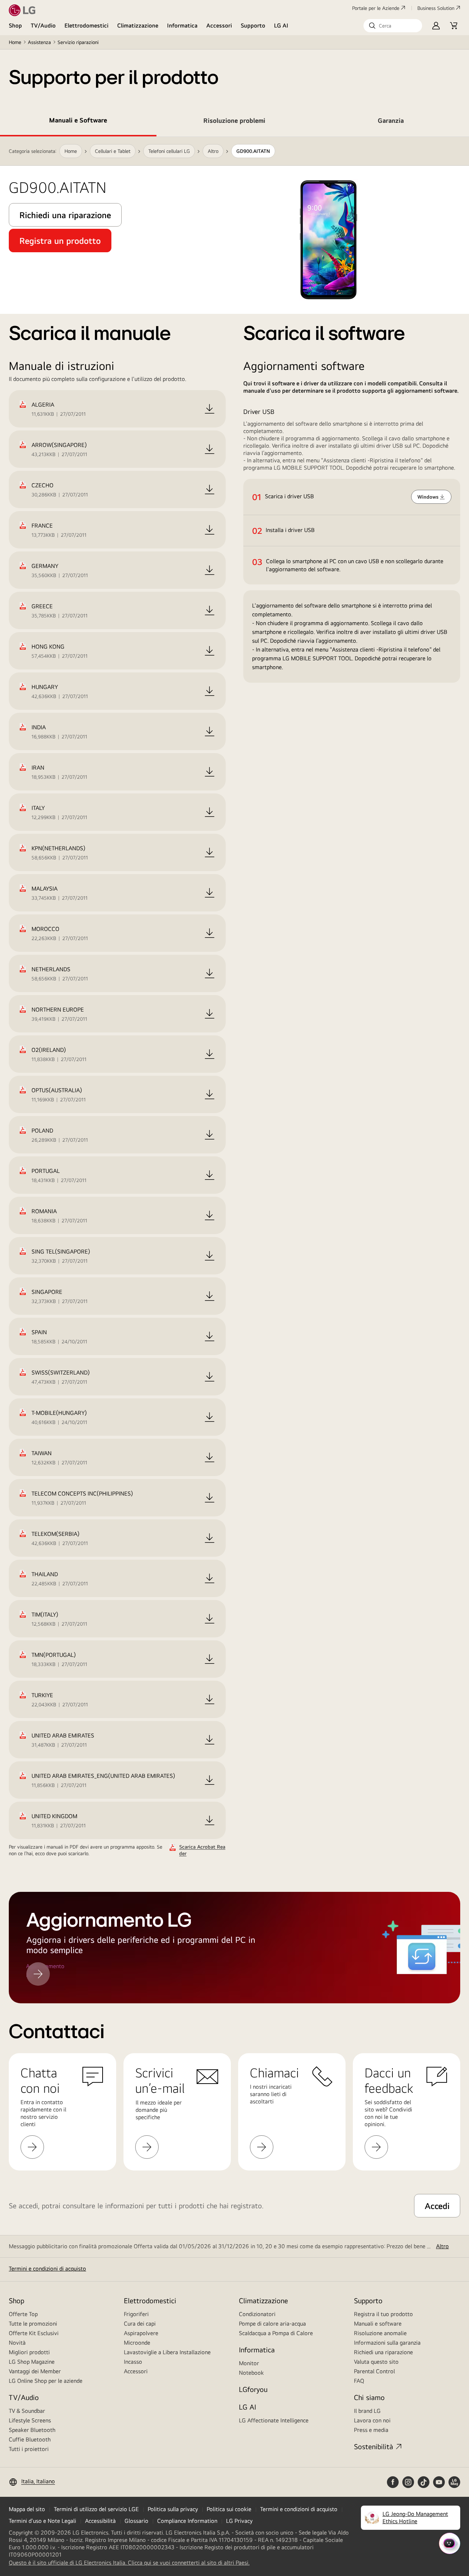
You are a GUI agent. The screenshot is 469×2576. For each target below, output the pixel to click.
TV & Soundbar (27, 2411)
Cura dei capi (140, 2324)
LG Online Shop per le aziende (46, 2381)
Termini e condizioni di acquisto (47, 2269)
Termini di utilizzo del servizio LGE (96, 2509)
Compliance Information (187, 2521)
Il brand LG (367, 2411)
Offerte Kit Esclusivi (34, 2333)
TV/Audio (43, 25)
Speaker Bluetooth (32, 2430)
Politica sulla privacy (173, 2509)
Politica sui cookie (229, 2509)
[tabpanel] (234, 997)
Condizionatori (257, 2314)
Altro (442, 2246)
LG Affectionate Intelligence (274, 2420)
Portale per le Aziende (376, 8)
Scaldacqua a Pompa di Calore (276, 2333)
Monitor (249, 2363)
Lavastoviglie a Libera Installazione (167, 2352)
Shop (15, 25)
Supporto (253, 25)
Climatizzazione (138, 25)
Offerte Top (23, 2314)
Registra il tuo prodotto (383, 2314)
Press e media (371, 2430)
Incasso (133, 2362)
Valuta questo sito (376, 2362)
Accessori (219, 25)
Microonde (137, 2343)
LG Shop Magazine (32, 2362)
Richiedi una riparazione (383, 2352)
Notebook (251, 2373)
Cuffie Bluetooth (30, 2439)
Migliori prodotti (29, 2352)
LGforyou (253, 2389)
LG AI (281, 25)
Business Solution (436, 8)
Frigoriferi (136, 2314)
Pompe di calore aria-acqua (272, 2324)
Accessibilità (100, 2521)
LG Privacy (239, 2521)
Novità (17, 2343)
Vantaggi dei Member (35, 2371)
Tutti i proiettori (29, 2449)
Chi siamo (369, 2397)
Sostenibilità (374, 2446)
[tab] (78, 122)
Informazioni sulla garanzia (387, 2343)
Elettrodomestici (86, 25)
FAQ (359, 2381)
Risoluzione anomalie (380, 2333)
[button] (393, 26)
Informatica (182, 25)
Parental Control (374, 2371)
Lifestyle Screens (30, 2420)
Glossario (136, 2521)
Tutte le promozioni (33, 2324)
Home (15, 42)
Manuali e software (378, 2324)
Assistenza (39, 42)
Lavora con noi (372, 2420)
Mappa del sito (27, 2509)
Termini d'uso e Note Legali (43, 2521)
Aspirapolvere (141, 2333)
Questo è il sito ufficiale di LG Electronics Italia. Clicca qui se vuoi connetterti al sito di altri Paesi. (129, 2563)
